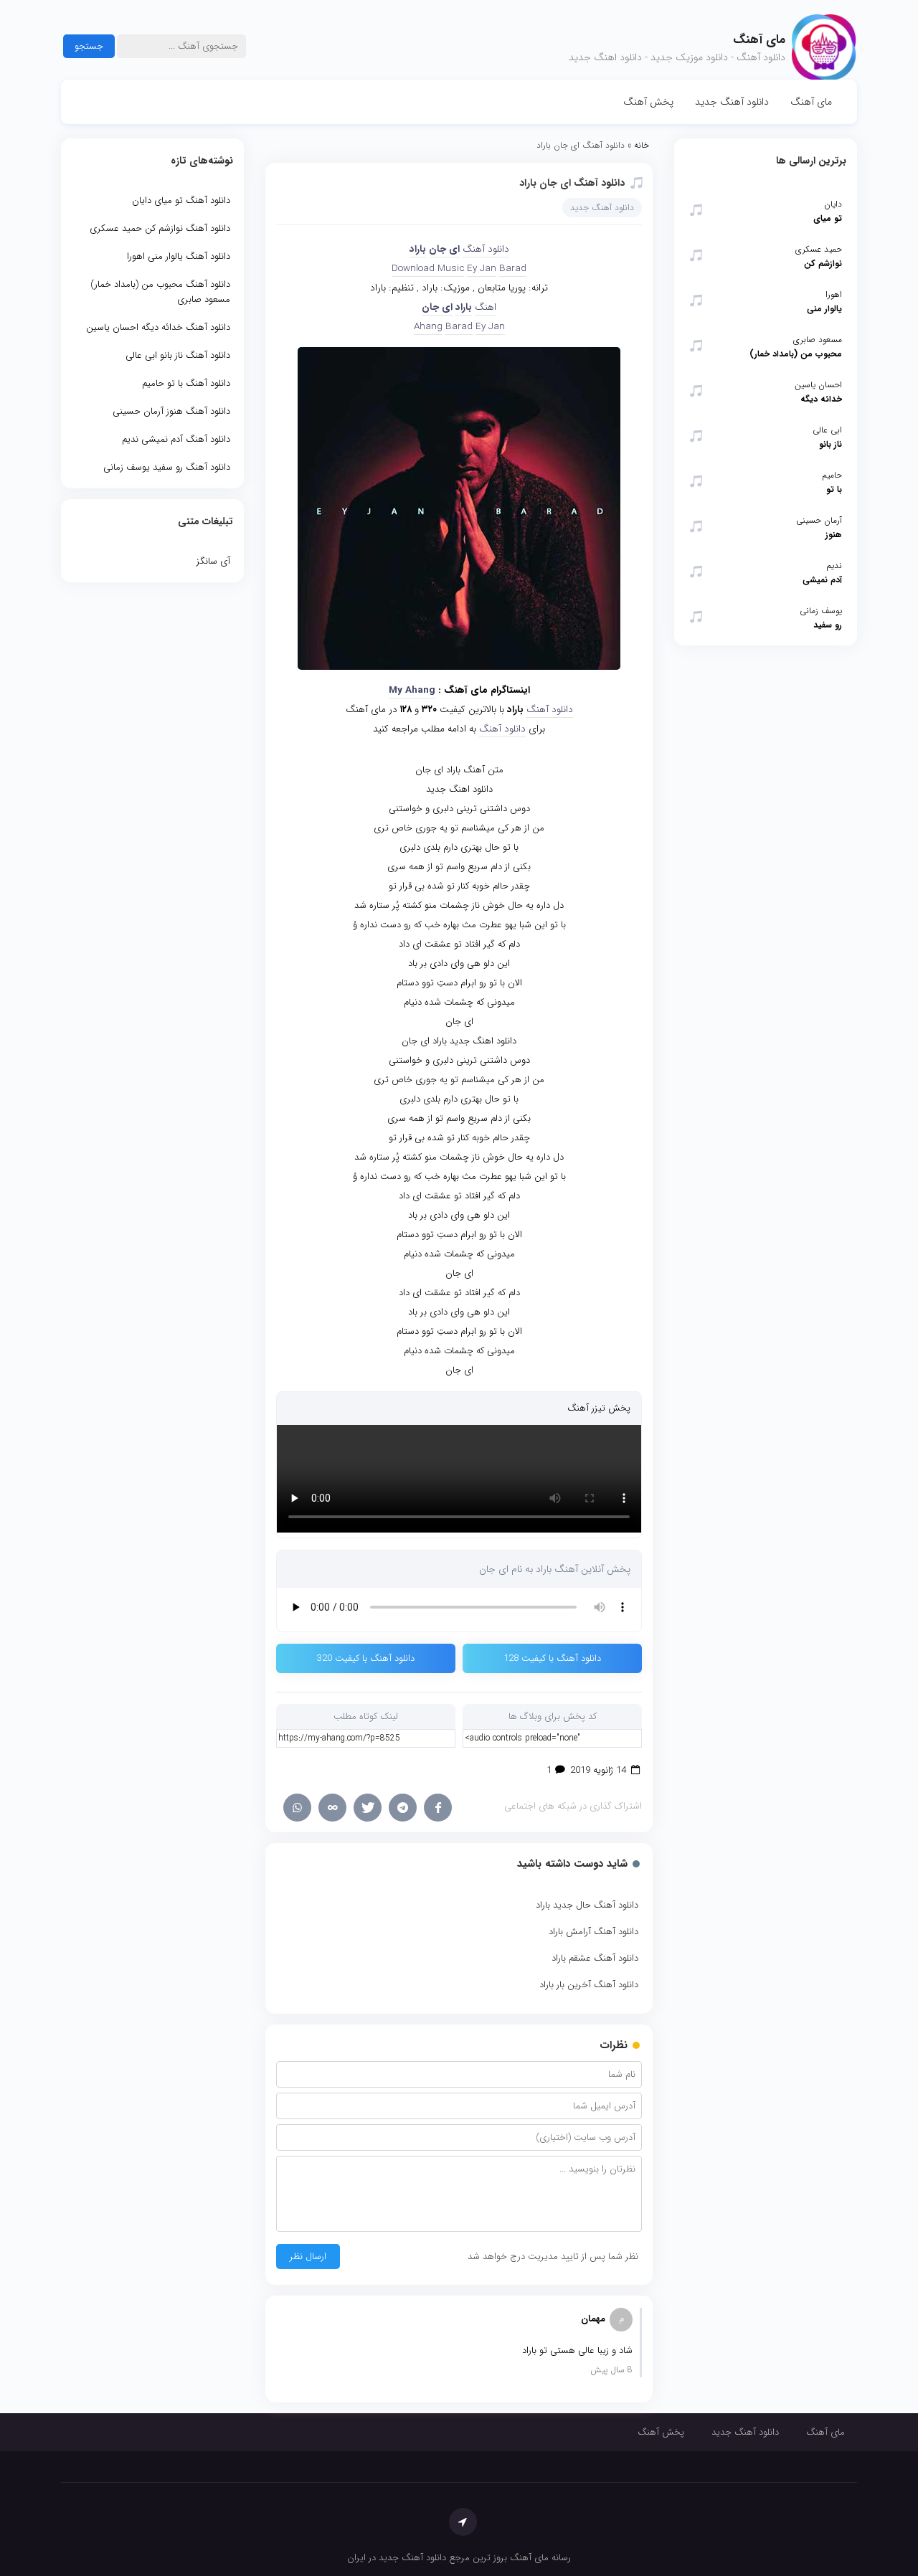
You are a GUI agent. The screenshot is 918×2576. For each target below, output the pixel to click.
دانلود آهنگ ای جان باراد (572, 183)
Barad (513, 269)
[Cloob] (332, 1808)
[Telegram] (403, 1808)
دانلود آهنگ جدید (732, 102)
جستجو (89, 46)
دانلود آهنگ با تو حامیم (186, 383)
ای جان (444, 249)
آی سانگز (213, 561)
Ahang (428, 327)
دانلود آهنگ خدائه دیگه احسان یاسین (158, 327)
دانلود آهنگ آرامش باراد (593, 1932)
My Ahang (412, 690)
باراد (418, 249)
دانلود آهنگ (486, 249)
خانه (642, 145)
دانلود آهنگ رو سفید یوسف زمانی (167, 467)
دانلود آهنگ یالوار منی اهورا (179, 256)
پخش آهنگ (648, 102)
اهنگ (486, 307)
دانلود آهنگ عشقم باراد (595, 1958)
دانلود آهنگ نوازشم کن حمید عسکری (160, 228)
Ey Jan (482, 269)
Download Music (428, 269)
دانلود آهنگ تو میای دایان (181, 200)
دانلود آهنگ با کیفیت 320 (366, 1658)
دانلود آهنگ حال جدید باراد (587, 1905)
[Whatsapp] (297, 1808)
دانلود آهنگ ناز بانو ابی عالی (178, 355)
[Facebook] (438, 1808)
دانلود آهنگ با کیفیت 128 (552, 1658)
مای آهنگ (811, 102)
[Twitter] (368, 1808)
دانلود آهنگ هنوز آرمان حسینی (171, 411)
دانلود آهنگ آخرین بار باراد (589, 1985)
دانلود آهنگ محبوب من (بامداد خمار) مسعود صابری (160, 292)
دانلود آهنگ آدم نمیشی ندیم (176, 439)
